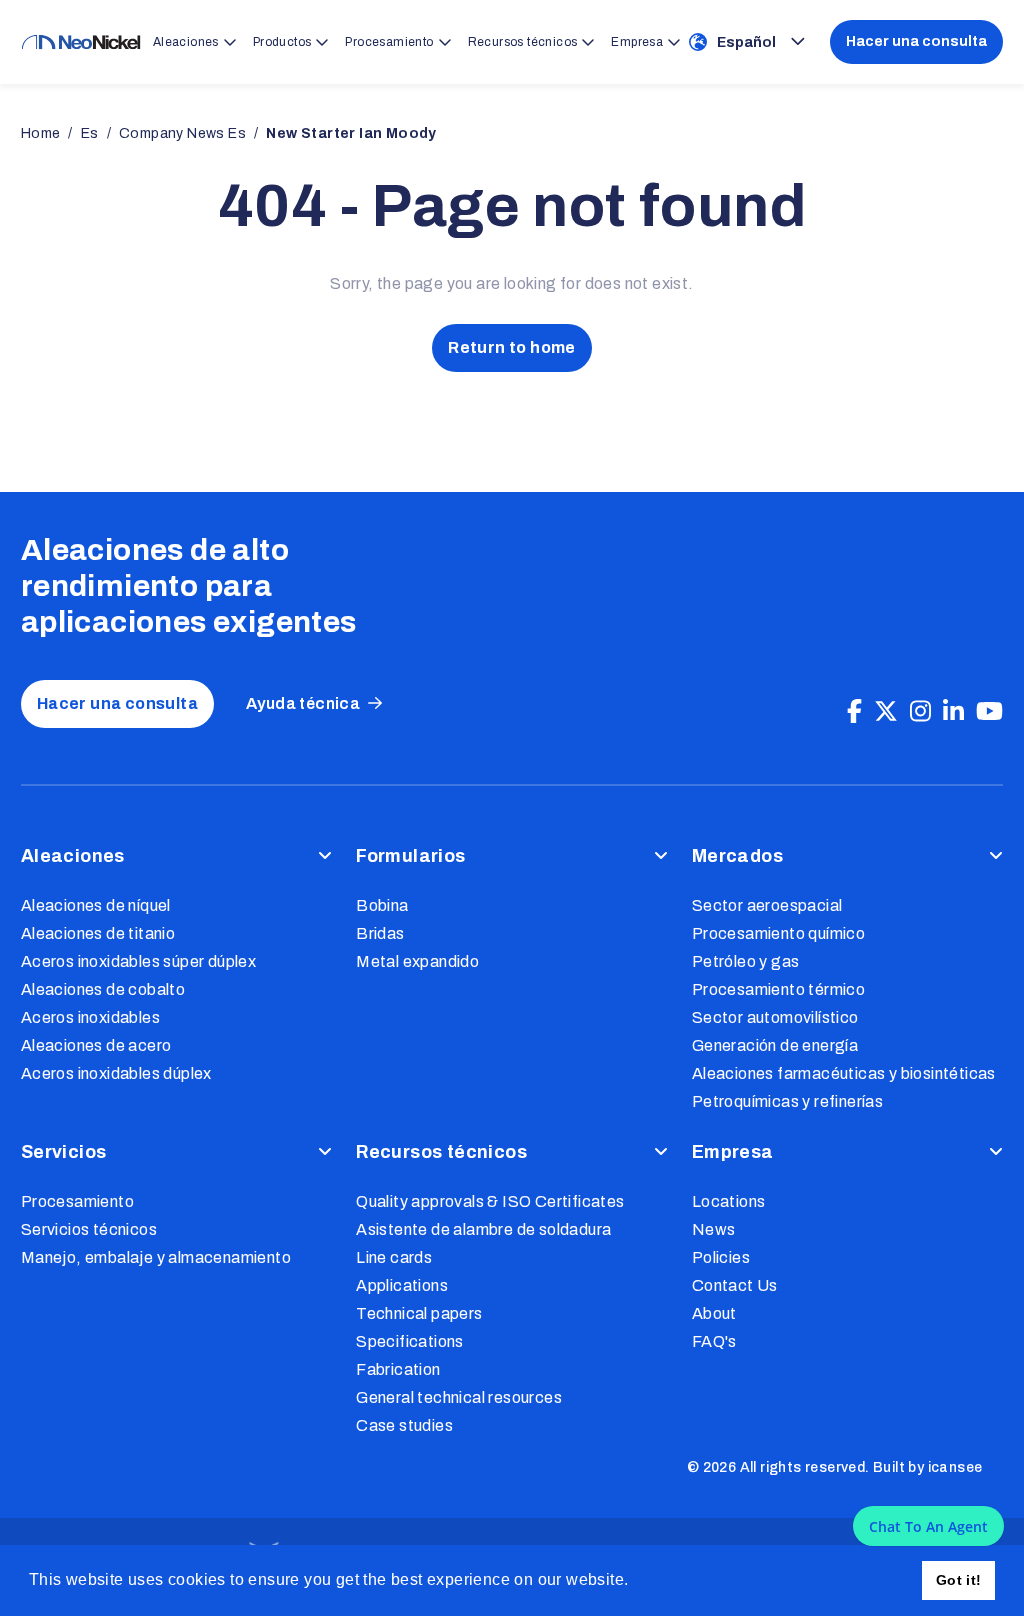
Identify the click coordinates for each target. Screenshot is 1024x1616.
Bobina (382, 905)
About (714, 1313)
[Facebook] (854, 712)
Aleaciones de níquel (96, 905)
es (90, 133)
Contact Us (735, 1285)
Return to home (512, 347)
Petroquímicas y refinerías (787, 1101)
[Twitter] (886, 712)
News (714, 1229)
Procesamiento (77, 1201)
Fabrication (398, 1369)
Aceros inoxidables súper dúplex (138, 961)
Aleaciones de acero (96, 1045)
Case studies (404, 1425)
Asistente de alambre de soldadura (483, 1229)
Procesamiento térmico (778, 989)
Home (41, 133)
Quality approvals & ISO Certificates (490, 1201)
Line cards (394, 1257)
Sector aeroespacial (767, 905)
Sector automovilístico (775, 1017)
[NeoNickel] (81, 42)
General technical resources (459, 1397)
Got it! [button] (959, 1580)
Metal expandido (417, 961)
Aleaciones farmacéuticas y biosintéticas (844, 1073)
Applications (402, 1285)
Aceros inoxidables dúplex (116, 1073)
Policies (721, 1257)
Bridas (380, 933)
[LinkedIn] (953, 712)
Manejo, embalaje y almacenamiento (156, 1257)
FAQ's (714, 1341)
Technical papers (419, 1313)
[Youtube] (989, 712)
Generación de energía (775, 1045)
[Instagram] (920, 712)
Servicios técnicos (89, 1229)
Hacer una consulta (916, 41)
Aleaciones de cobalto (103, 989)
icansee (955, 1467)
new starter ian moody (351, 133)
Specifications (410, 1341)
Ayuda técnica (303, 703)
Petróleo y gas (746, 961)
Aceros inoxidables (90, 1017)
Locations (729, 1201)
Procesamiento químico (778, 933)
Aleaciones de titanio (98, 933)
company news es (182, 133)
